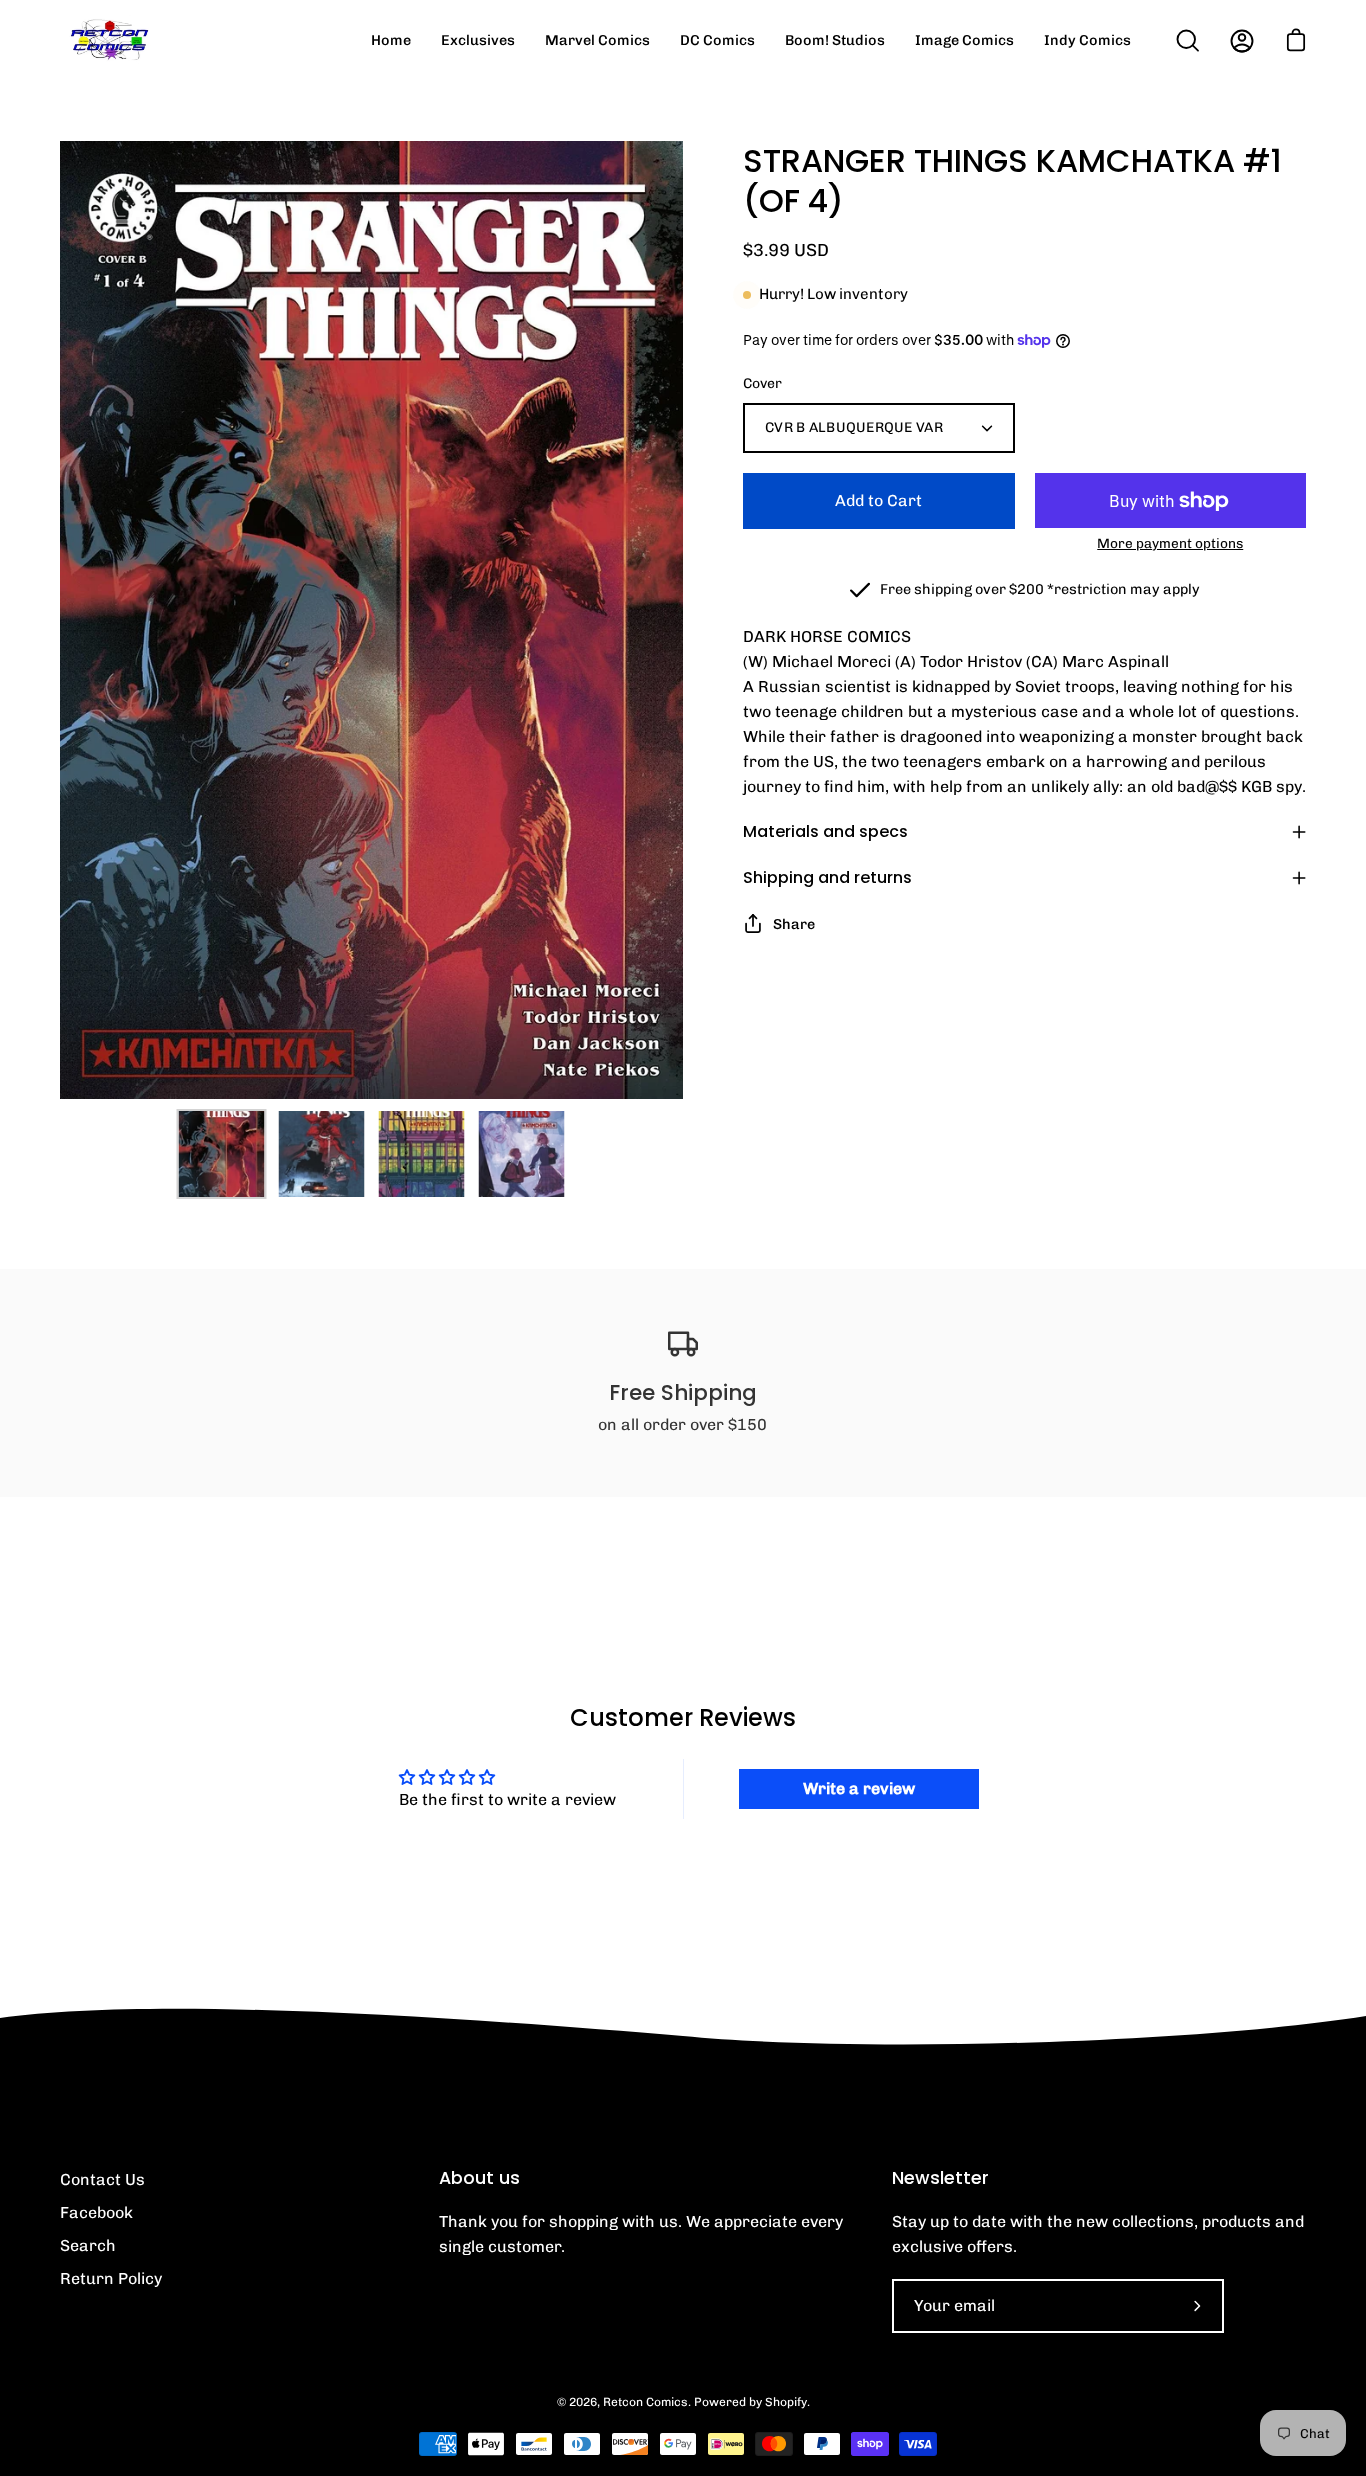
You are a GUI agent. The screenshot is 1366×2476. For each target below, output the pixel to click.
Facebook (96, 2212)
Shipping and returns (827, 877)
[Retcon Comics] (110, 40)
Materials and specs (825, 831)
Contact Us (102, 2179)
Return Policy (111, 2278)
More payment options (1170, 543)
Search (88, 2245)
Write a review (859, 1788)
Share (794, 924)
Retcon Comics (645, 2402)
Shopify (786, 2402)
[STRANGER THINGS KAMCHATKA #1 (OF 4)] (222, 1154)
